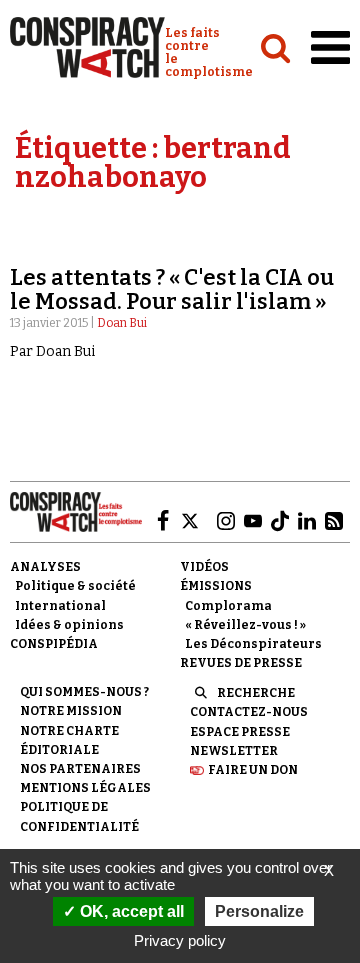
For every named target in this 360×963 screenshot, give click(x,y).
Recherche (256, 693)
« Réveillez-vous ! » (245, 625)
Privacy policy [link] (180, 940)
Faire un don (253, 770)
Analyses (45, 567)
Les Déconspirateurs (253, 644)
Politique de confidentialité (79, 816)
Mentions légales (85, 788)
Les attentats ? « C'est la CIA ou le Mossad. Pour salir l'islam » (172, 289)
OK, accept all (130, 911)
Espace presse (240, 732)
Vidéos (204, 567)
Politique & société (75, 586)
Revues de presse (241, 663)
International (60, 606)
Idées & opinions (69, 625)
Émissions (216, 586)
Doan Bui (122, 323)
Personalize (259, 911)
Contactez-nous (249, 712)
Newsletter (234, 751)
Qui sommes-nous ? (84, 692)
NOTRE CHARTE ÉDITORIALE (69, 740)
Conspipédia (54, 644)
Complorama (228, 606)
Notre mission (71, 711)
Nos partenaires (80, 769)
